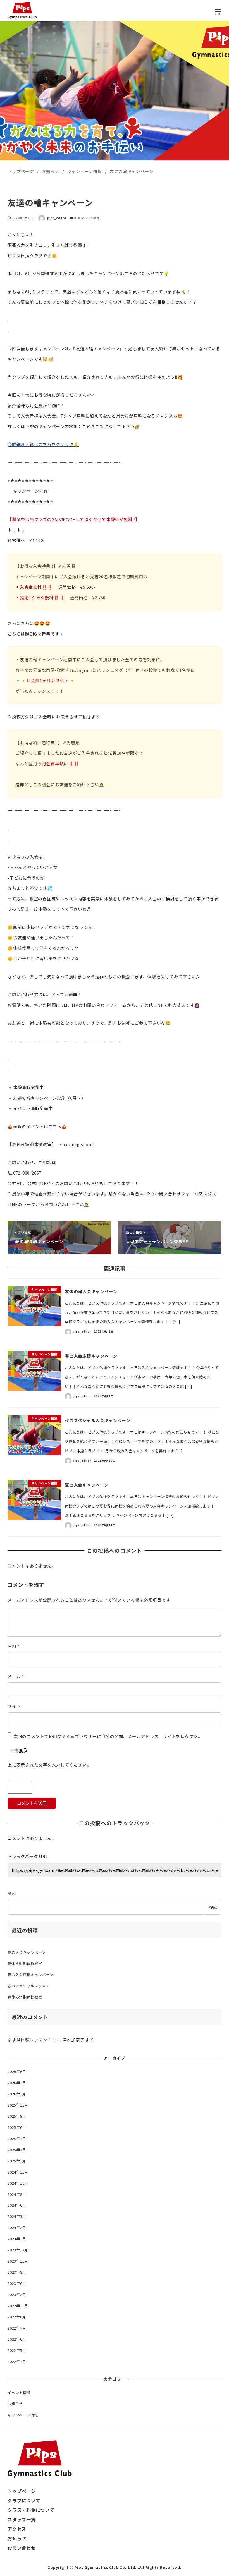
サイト (14, 1706)
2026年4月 (17, 2083)
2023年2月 (17, 2295)
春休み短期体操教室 (25, 1997)
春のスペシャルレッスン (28, 1986)
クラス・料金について (31, 2510)
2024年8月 (17, 2194)
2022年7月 (17, 2328)
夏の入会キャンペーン (27, 1952)
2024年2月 (17, 2228)
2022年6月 (17, 2339)
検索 (11, 1893)
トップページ (22, 2491)
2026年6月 (17, 2071)
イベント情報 (19, 2392)
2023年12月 (18, 2250)
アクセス (17, 2529)
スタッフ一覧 (22, 2519)
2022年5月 (17, 2350)
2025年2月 (17, 2150)
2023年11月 (18, 2261)
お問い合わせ (22, 2548)
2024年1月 (17, 2239)
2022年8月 (17, 2317)
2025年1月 (17, 2161)
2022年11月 (18, 2306)
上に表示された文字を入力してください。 (49, 1765)
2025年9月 (17, 2116)
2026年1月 (17, 2094)
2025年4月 (17, 2138)
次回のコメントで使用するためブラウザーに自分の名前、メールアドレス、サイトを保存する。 (108, 1736)
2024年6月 (17, 2205)
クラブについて (24, 2500)
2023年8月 (17, 2272)
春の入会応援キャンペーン (30, 1975)
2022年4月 (17, 2361)
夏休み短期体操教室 (25, 1963)
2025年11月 (18, 2105)
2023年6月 (17, 2283)
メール (16, 1676)
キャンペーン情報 (87, 218)
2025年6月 (17, 2127)
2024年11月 (18, 2172)
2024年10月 (18, 2183)
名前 (14, 1646)
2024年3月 (17, 2216)
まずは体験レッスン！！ (32, 2040)
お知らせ (15, 2404)
